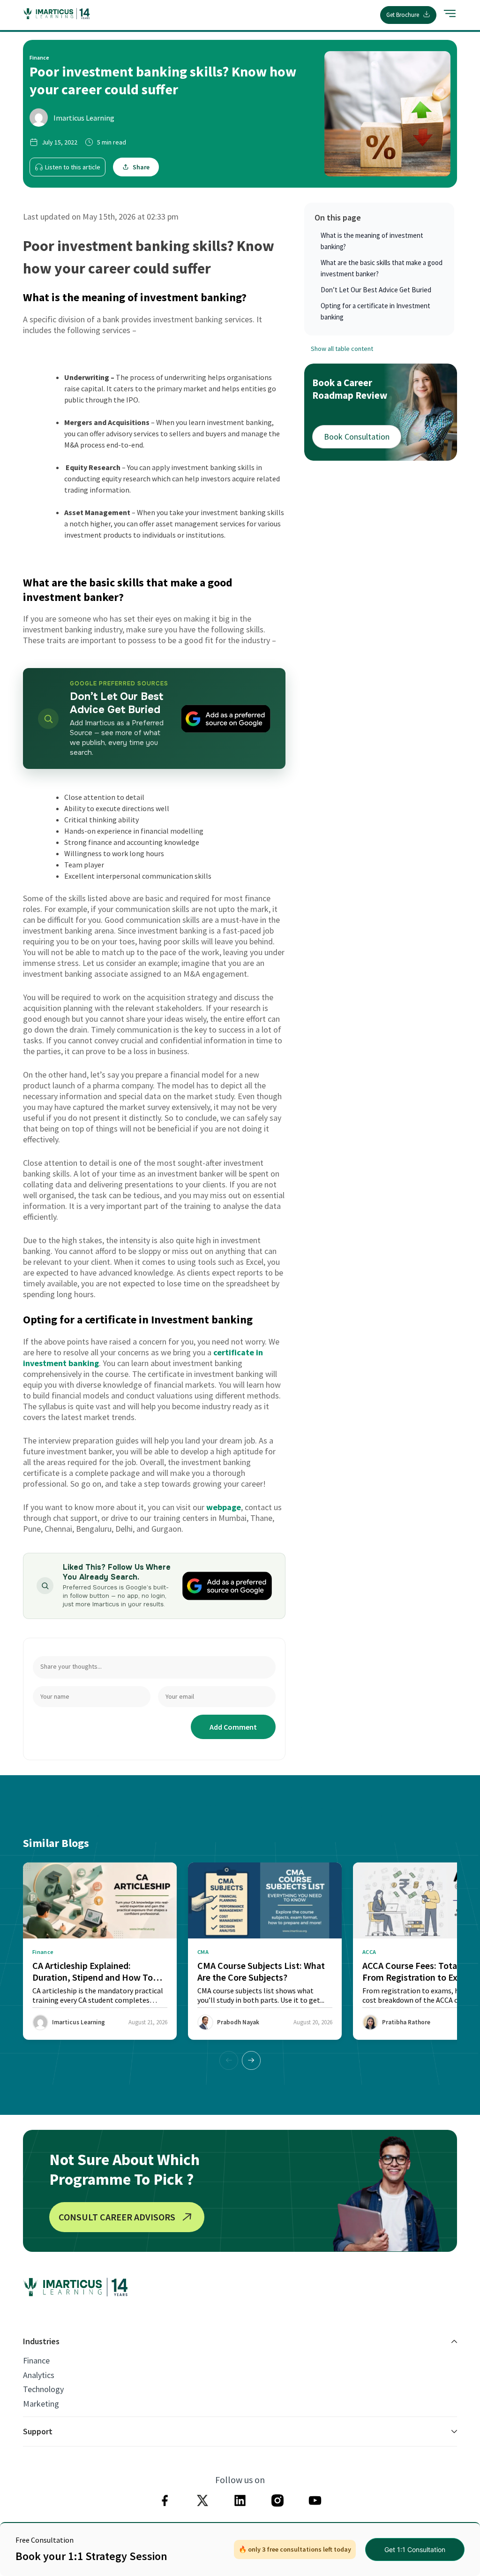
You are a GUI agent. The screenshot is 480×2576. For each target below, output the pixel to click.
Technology (43, 2389)
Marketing (41, 2404)
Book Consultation (357, 437)
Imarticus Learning (84, 118)
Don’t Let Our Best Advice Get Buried (376, 290)
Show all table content (342, 349)
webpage (224, 1507)
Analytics (39, 2375)
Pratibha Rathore (406, 2022)
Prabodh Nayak (238, 2022)
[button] (251, 2060)
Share (141, 167)
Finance (36, 2361)
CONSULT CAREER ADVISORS (117, 2217)
